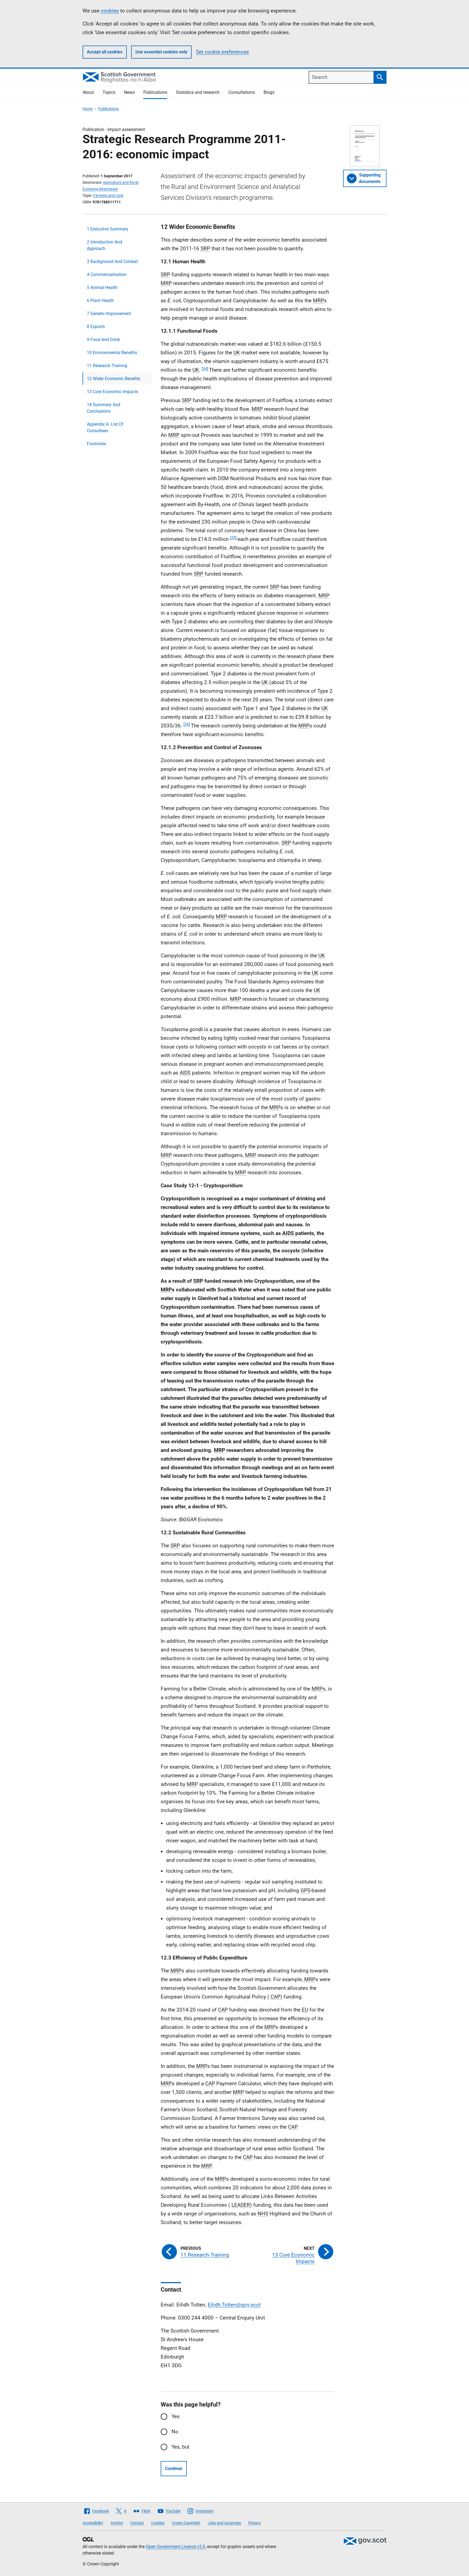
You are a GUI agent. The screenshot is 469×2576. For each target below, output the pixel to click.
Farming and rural (108, 195)
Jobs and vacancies (224, 2523)
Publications (155, 92)
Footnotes (96, 444)
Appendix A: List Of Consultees (105, 427)
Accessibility (93, 2523)
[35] (233, 538)
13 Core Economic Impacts (113, 392)
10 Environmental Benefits (112, 353)
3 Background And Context (112, 262)
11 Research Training (107, 366)
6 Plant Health (100, 301)
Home (88, 109)
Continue (174, 2468)
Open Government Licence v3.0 (175, 2547)
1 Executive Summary (108, 229)
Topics (109, 92)
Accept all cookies (105, 52)
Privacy (255, 2523)
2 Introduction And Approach (104, 245)
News (129, 92)
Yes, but (180, 2447)
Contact (137, 2523)
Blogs (269, 92)
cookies (110, 11)
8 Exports (96, 327)
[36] (187, 724)
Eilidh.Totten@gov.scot (234, 2305)
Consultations (242, 92)
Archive (117, 2523)
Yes (176, 2416)
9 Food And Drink (103, 340)
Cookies (158, 2523)
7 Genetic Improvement (109, 314)
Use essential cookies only (161, 52)
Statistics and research (198, 92)
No (175, 2432)
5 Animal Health (102, 288)
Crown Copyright (186, 2523)
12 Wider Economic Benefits (114, 379)
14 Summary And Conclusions (104, 408)
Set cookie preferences (222, 52)
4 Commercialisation (107, 275)
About (88, 92)
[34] (205, 368)
